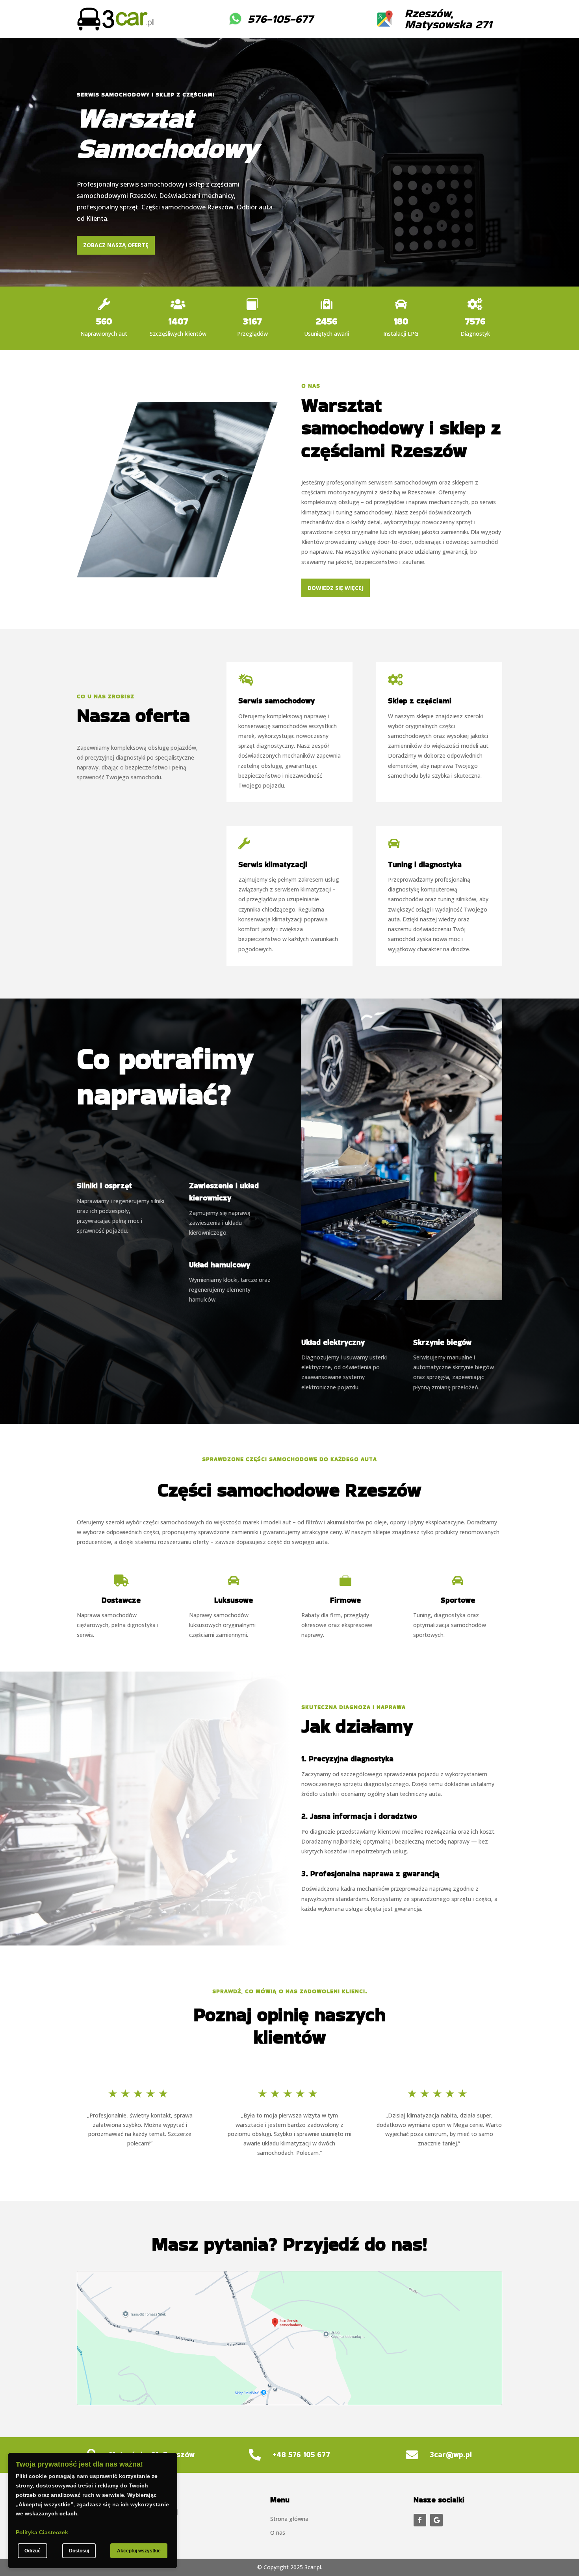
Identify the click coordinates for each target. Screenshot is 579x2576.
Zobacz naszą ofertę (116, 245)
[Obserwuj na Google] (436, 2520)
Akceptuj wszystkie (139, 2551)
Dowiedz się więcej (336, 588)
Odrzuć (32, 2551)
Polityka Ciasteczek (42, 2532)
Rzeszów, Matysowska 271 (448, 19)
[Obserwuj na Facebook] (420, 2520)
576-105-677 (280, 19)
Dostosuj (79, 2551)
